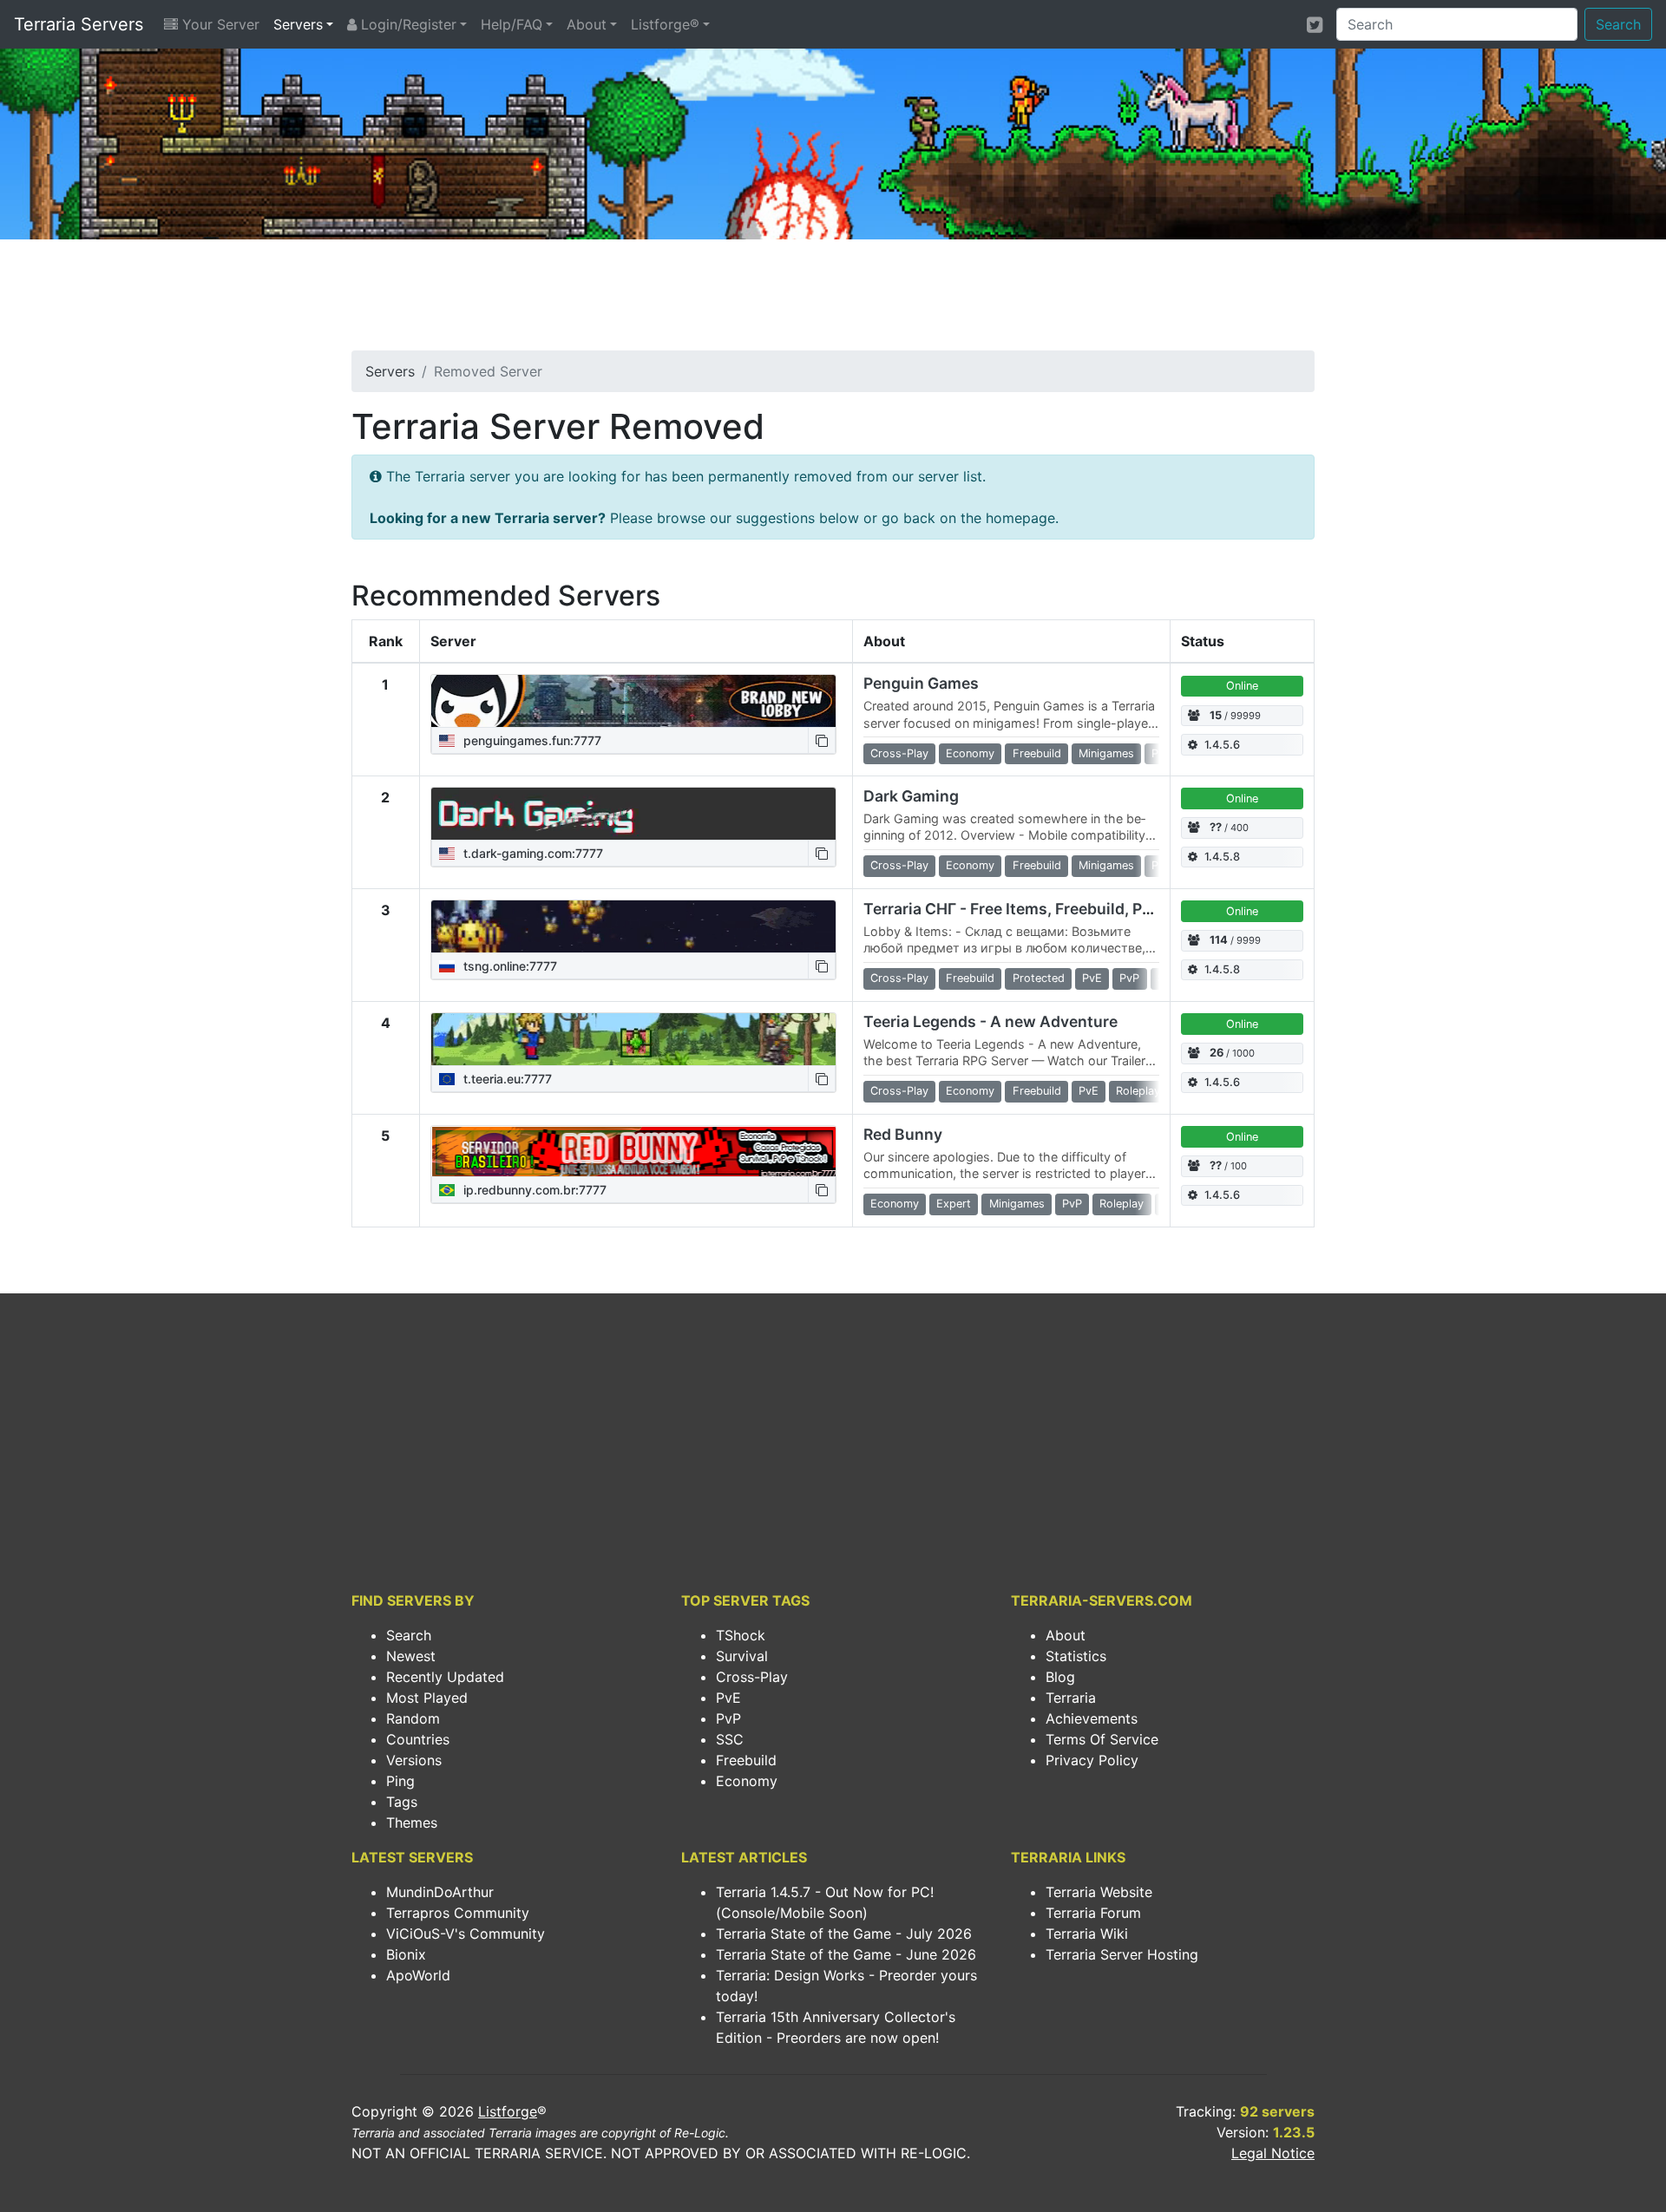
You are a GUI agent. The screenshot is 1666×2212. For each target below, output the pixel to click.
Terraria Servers (79, 24)
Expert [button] (954, 1204)
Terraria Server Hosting (1122, 1954)
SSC (730, 1739)
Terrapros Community (458, 1913)
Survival (742, 1656)
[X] (1315, 24)
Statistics (1076, 1656)
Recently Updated (445, 1677)
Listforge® (665, 24)
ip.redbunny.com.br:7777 (533, 1190)
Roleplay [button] (1138, 1091)
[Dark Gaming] (633, 814)
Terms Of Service (1102, 1739)
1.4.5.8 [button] (1222, 857)
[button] (822, 740)
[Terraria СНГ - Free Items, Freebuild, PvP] (633, 926)
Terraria (1071, 1698)
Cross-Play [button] (899, 753)
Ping (400, 1781)
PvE (728, 1698)
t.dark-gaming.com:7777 (531, 853)
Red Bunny (903, 1134)
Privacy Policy (1092, 1760)
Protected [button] (1039, 978)
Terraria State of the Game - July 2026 (844, 1934)
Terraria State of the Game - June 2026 (846, 1954)
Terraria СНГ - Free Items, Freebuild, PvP (1012, 909)
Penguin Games (921, 683)
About (587, 24)
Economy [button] (970, 753)
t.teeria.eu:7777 (506, 1079)
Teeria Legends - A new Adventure (990, 1021)
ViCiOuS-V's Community (466, 1934)
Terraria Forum (1093, 1913)
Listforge (508, 2111)
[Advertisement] (833, 300)
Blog (1060, 1677)
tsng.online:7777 (508, 966)
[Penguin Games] (633, 701)
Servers (298, 24)
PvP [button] (1129, 978)
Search (1618, 24)
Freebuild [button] (1037, 753)
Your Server (219, 24)
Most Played (427, 1698)
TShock (741, 1635)
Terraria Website (1099, 1892)
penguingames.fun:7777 (531, 740)
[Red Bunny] (633, 1151)
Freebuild (746, 1760)
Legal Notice (1273, 2153)
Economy (747, 1781)
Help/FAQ (512, 24)
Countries (418, 1739)
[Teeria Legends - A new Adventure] (633, 1039)
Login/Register (407, 24)
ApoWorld (418, 1975)
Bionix (406, 1954)
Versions (414, 1760)
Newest (411, 1656)
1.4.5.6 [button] (1222, 745)
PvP (728, 1718)
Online (1242, 686)
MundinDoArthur (440, 1892)
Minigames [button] (1106, 753)
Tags (402, 1802)
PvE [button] (1092, 978)
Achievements (1092, 1718)
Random (413, 1718)
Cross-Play (752, 1677)
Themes (412, 1823)
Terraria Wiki (1087, 1934)
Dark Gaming (911, 796)
